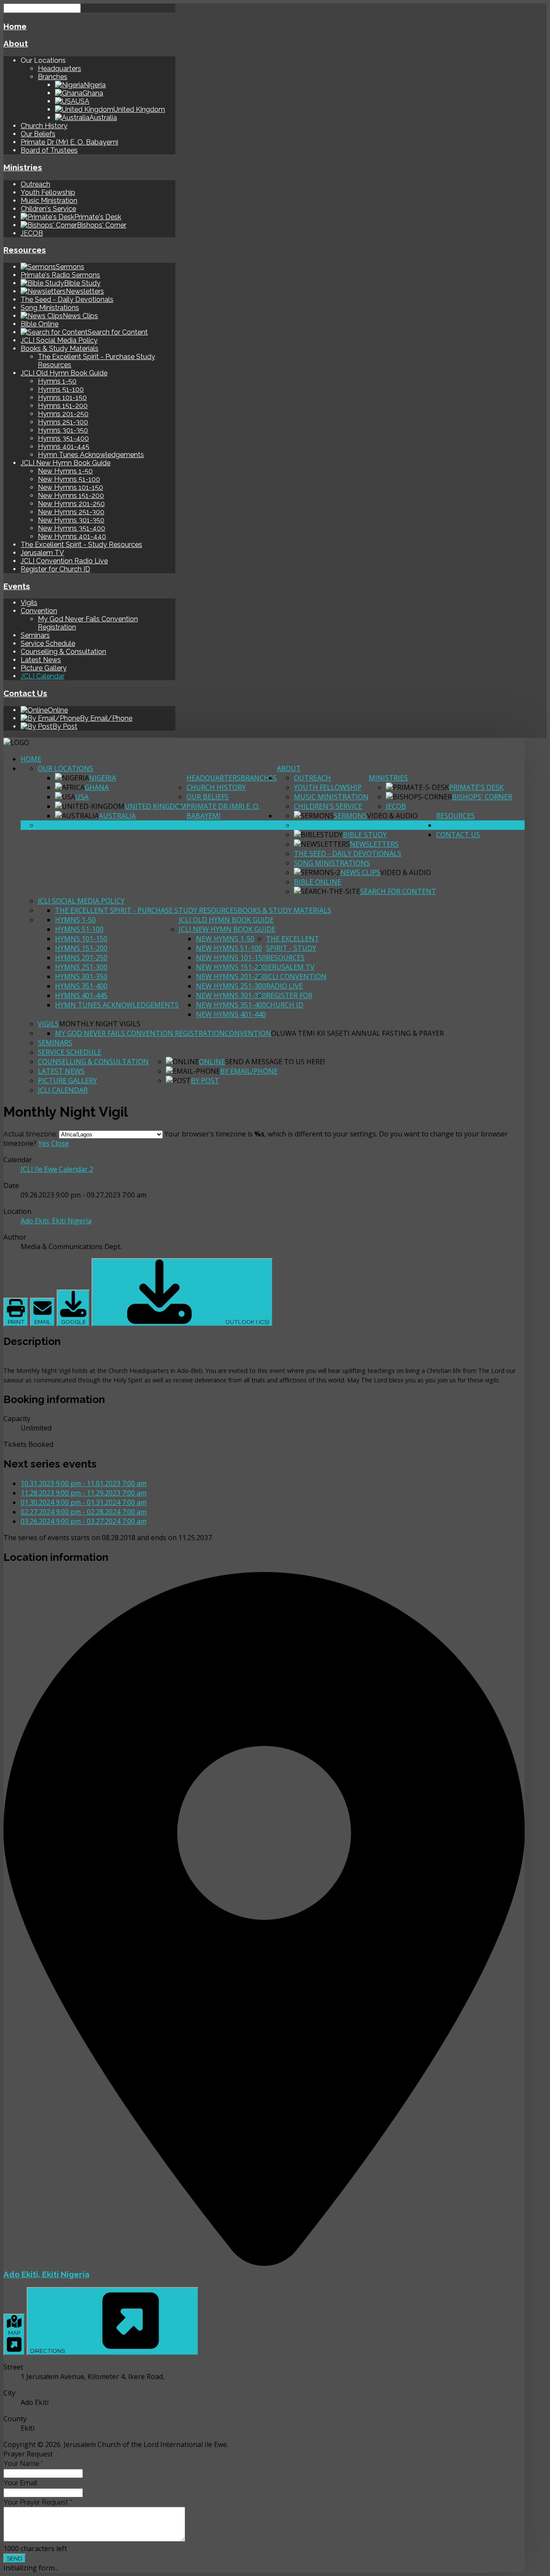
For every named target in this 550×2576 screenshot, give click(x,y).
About (16, 43)
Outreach (35, 184)
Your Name (23, 2464)
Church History (44, 126)
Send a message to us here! (275, 1062)
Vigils (29, 603)
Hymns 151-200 (63, 406)
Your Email (20, 2483)
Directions (48, 2351)
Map (14, 2333)
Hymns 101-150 (62, 398)
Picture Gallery (44, 668)
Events (17, 586)
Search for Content (398, 891)
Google (73, 1322)
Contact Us (25, 693)
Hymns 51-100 (61, 389)
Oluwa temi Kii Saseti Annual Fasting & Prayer (357, 1033)
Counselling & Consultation (63, 652)
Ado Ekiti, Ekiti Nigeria (46, 2274)
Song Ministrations (50, 308)
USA (82, 797)
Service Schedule (48, 643)
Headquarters (60, 69)
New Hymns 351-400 (72, 528)
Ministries (23, 167)
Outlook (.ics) (247, 1322)
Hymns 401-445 (64, 447)
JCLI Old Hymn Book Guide (64, 373)
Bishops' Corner (482, 797)
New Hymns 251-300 (71, 512)
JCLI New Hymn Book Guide (66, 463)
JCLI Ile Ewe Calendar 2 (57, 1169)
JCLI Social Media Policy (59, 340)
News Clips (360, 872)
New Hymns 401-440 (72, 536)
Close (60, 1143)
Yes (44, 1143)
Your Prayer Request (38, 2502)
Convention (39, 611)
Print (16, 1322)
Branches (53, 77)
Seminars (35, 635)
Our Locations (66, 768)
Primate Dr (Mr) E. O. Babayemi (69, 142)
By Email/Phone (249, 1071)
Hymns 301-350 (63, 430)
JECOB (32, 233)
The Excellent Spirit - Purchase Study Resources (146, 910)
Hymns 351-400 (63, 438)
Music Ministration (49, 201)
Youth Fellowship (48, 192)
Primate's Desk (476, 787)
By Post (205, 1081)
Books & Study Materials (60, 348)
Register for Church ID (55, 569)
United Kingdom (156, 806)
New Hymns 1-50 (65, 471)
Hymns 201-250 (63, 414)
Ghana (97, 787)
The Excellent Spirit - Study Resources (81, 545)
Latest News (41, 660)
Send (15, 2558)
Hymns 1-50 (57, 381)
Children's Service (48, 209)
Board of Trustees (49, 150)
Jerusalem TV (42, 553)
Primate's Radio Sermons (60, 275)
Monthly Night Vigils (100, 1024)
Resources (25, 250)
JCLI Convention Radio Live (64, 561)
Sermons (350, 816)
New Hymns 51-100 (69, 479)
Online (212, 1062)
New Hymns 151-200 (71, 496)
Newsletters (374, 844)
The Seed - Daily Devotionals (67, 299)
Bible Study (365, 835)
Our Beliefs (38, 134)
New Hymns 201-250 (71, 504)
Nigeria (102, 778)
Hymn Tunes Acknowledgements (91, 455)
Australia (117, 816)
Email (43, 1322)
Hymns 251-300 (63, 422)
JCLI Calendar (43, 676)
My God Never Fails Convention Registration (140, 1033)
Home (15, 26)
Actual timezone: (31, 1134)
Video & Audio (392, 816)
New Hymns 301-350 (71, 520)
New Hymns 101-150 (70, 487)
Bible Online (40, 324)
